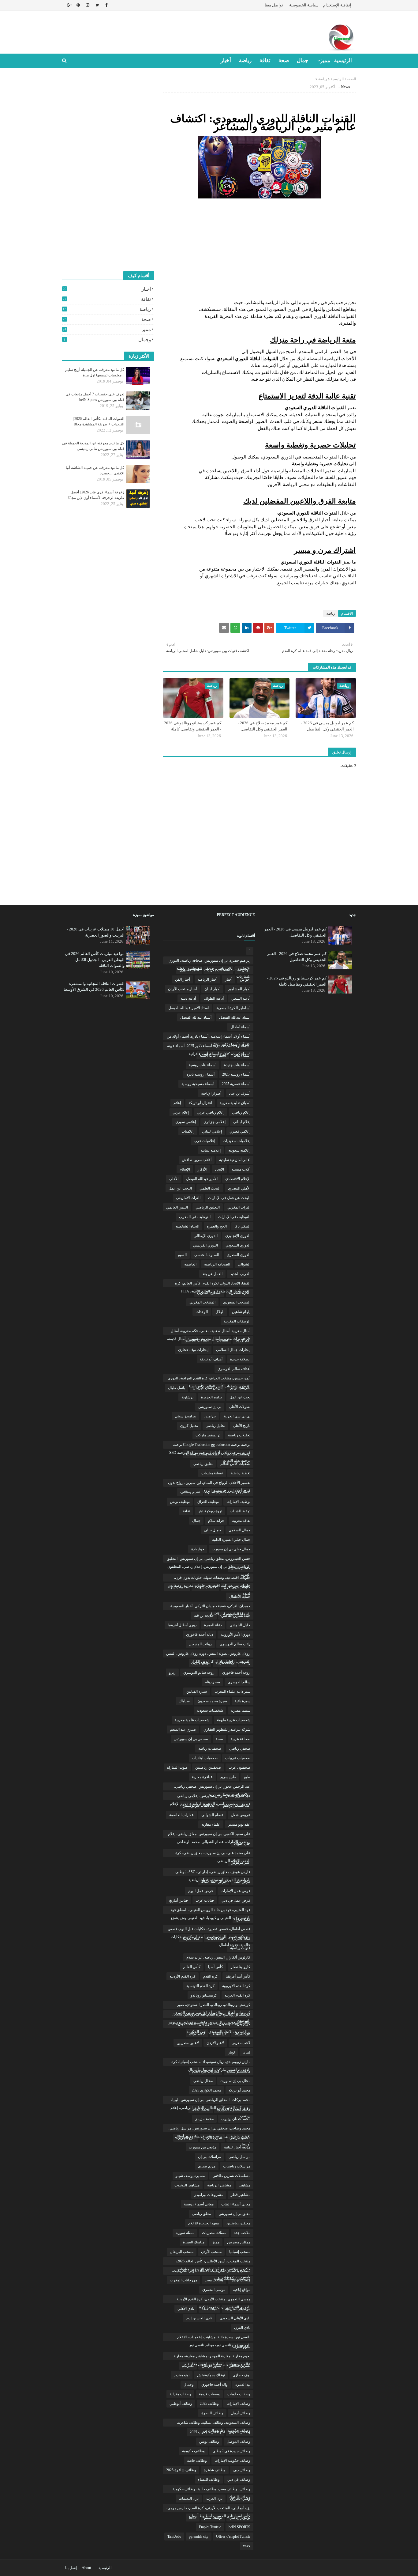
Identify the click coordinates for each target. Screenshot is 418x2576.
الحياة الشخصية (187, 1226)
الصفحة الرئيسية (343, 79)
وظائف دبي (242, 2470)
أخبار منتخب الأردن (182, 989)
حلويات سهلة (177, 1587)
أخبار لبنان (212, 989)
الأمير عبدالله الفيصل (202, 1179)
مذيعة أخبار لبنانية (237, 2147)
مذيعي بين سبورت (203, 2147)
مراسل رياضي (239, 2157)
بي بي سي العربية (237, 1416)
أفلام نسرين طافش (197, 1160)
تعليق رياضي (203, 1464)
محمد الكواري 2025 (206, 2090)
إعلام (177, 1103)
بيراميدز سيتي (185, 1416)
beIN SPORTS (239, 2527)
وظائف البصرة (212, 2413)
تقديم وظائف (190, 1492)
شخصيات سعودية (210, 1710)
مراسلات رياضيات (237, 2166)
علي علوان (242, 1843)
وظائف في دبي (239, 2480)
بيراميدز (210, 1416)
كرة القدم (211, 1976)
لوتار (231, 2052)
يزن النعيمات (189, 2499)
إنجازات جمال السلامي (233, 1350)
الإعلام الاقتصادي (238, 1179)
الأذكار (202, 1169)
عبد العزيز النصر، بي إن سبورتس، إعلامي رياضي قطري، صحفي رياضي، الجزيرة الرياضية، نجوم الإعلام (210, 1797)
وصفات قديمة (209, 2394)
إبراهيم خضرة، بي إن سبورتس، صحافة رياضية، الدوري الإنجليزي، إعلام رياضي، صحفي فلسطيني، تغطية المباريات (209, 961)
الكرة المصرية (240, 1293)
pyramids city (199, 2536)
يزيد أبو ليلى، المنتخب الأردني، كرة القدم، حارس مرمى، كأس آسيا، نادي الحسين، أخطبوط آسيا (208, 2509)
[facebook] (106, 5)
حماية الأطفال (240, 1597)
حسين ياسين (241, 1568)
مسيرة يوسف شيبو (190, 2176)
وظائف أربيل (241, 2413)
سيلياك (184, 1701)
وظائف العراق (240, 2432)
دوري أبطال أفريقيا (182, 1625)
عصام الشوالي (212, 1815)
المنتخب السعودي (237, 1302)
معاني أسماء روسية (199, 2204)
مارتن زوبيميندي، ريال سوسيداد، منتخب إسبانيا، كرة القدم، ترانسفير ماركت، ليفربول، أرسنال (211, 2063)
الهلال (220, 1312)
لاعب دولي (197, 2033)
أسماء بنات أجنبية (213, 1055)
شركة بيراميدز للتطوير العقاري (227, 1729)
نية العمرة (243, 2385)
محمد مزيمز (204, 2119)
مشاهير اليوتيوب (187, 2185)
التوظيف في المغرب (195, 1217)
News (345, 87)
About (86, 2568)
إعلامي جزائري (215, 1122)
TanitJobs (174, 2536)
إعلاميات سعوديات (237, 1141)
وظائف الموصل (239, 2442)
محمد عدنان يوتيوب (236, 2119)
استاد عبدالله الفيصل (235, 1017)
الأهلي (174, 1179)
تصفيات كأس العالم (235, 1464)
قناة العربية (191, 1938)
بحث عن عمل (240, 1397)
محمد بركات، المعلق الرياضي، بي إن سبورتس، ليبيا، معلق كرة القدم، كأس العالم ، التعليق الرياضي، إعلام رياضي (210, 2101)
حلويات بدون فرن (237, 1587)
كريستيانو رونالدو (204, 1995)
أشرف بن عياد (240, 1093)
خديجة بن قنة (204, 1616)
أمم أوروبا (243, 1340)
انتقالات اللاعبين (197, 1340)
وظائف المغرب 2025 (205, 2432)
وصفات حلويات (239, 2394)
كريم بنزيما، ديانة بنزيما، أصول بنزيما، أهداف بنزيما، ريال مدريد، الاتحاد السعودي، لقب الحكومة (212, 2025)
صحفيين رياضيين (208, 1767)
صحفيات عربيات (238, 1758)
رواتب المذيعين (200, 1644)
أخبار (107, 289)
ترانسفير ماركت (208, 1435)
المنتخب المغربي (202, 1302)
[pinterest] (78, 5)
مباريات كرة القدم (205, 2071)
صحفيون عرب (239, 1767)
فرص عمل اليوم (201, 1891)
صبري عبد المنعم (183, 1729)
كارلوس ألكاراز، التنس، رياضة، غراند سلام (218, 1957)
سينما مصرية (241, 1710)
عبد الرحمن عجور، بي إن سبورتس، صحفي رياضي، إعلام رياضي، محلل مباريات (212, 1787)
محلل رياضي (203, 2081)
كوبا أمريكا (242, 2033)
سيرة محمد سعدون (212, 1701)
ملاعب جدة (242, 2233)
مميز (107, 330)
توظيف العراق (208, 1502)
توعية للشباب (240, 1511)
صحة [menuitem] (284, 60)
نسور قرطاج (211, 2366)
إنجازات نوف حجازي (193, 1350)
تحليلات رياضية (239, 1435)
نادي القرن (242, 2328)
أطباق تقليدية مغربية (235, 1103)
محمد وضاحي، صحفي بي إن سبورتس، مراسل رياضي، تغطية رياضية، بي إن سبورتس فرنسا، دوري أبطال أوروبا (209, 2129)
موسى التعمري (214, 2290)
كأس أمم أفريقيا (238, 1976)
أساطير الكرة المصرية (233, 1008)
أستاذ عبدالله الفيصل (196, 1017)
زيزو (172, 1673)
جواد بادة (198, 1549)
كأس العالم (192, 1967)
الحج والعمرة (217, 1226)
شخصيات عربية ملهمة (234, 1720)
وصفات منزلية (180, 2394)
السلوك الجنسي (207, 1255)
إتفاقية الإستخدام (337, 5)
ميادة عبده (209, 2309)
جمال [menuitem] (303, 60)
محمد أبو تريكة (239, 2090)
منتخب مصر (214, 2280)
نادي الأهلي (186, 2309)
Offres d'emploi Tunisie (233, 2536)
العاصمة (190, 1264)
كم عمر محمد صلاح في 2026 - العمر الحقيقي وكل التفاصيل (263, 726)
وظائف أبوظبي (181, 2404)
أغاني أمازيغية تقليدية (235, 1160)
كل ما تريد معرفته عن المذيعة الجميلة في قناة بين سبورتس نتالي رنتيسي (93, 446)
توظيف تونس (180, 1502)
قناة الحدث (216, 1938)
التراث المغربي (239, 1207)
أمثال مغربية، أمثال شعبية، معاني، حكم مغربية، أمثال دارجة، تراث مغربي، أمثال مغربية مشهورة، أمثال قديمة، (209, 1332)
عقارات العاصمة (181, 1815)
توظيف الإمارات (238, 1502)
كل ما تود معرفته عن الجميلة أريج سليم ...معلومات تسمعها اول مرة (95, 372)
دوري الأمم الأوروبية (235, 1635)
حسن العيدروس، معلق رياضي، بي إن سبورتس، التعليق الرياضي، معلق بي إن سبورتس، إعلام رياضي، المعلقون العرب (209, 1560)
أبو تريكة (244, 970)
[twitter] (97, 5)
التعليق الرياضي (208, 1207)
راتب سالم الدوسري (235, 1644)
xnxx (247, 2546)
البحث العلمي (210, 1188)
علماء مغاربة (211, 1824)
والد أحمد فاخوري (215, 2385)
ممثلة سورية (185, 2233)
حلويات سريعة (205, 1587)
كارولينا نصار (241, 1967)
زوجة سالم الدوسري (199, 1673)
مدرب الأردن (212, 2138)
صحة (107, 319)
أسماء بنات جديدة (237, 1065)
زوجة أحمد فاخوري (236, 1673)
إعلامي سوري (186, 1122)
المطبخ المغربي (209, 1293)
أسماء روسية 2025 (236, 1074)
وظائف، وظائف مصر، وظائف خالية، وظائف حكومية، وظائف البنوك (211, 2490)
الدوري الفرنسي (205, 1245)
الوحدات (202, 1312)
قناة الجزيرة (241, 1938)
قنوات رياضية (240, 1948)
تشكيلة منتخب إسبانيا (202, 1454)
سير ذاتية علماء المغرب (232, 1692)
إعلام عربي (181, 1112)
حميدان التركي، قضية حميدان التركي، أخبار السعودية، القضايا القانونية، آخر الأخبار (210, 1607)
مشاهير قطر (241, 2195)
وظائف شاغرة (215, 2470)
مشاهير (244, 2185)
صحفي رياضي (240, 1748)
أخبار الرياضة (207, 979)
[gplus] (69, 5)
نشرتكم (188, 2366)
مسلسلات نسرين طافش (231, 2176)
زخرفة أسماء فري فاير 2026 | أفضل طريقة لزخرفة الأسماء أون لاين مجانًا (96, 495)
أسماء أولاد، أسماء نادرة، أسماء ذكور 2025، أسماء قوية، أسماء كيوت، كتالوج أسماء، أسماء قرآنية (209, 1047)
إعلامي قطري (240, 1131)
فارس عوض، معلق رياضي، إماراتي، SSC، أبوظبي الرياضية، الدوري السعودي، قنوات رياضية (213, 1873)
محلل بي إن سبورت (235, 2081)
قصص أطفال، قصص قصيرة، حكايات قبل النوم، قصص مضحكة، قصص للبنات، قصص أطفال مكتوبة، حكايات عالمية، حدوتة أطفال (209, 1930)
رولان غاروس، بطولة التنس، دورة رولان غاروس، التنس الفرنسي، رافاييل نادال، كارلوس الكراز (208, 1654)
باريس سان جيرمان (208, 1388)
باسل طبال (177, 1388)
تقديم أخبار (216, 1492)
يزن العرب (214, 2499)
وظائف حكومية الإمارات (232, 2461)
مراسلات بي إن (209, 2157)
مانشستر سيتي (239, 2071)
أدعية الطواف (214, 998)
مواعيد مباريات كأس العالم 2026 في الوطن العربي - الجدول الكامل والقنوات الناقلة (95, 960)
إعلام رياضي (241, 1112)
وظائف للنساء (209, 2480)
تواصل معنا (274, 5)
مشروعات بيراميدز (209, 2195)
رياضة (323, 79)
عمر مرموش (241, 1862)
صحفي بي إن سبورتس (191, 1739)
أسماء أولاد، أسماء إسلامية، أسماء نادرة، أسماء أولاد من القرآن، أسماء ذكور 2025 (209, 1037)
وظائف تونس (209, 2442)
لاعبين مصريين (188, 2043)
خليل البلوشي (240, 1625)
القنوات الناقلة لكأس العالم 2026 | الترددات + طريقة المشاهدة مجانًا (99, 421)
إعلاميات (188, 1131)
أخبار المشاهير (239, 989)
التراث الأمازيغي (188, 1198)
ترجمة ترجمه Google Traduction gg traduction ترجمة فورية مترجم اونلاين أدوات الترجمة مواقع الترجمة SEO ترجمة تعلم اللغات (210, 1446)
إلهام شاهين (241, 1312)
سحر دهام (212, 1682)
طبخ (247, 1777)
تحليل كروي (189, 1426)
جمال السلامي (239, 1530)
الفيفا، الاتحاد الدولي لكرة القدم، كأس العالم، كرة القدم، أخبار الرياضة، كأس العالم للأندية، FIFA (213, 1284)
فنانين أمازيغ (179, 1900)
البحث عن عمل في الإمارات (229, 1198)
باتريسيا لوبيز (240, 1388)
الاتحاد (219, 1169)
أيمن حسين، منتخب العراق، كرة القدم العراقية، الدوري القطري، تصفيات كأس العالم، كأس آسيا (209, 1379)
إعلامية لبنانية (211, 1150)
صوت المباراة (177, 1767)
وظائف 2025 (209, 2404)
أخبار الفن (183, 979)
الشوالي (244, 1264)
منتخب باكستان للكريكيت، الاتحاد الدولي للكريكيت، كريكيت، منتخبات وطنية (211, 2272)
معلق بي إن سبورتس (234, 2214)
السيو (182, 1255)
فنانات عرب (205, 1900)
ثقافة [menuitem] (265, 60)
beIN (193, 2518)
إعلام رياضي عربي (211, 1112)
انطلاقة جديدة (240, 1359)
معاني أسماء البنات (236, 2204)
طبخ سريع (228, 1777)
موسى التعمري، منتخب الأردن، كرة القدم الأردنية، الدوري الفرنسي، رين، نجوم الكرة (213, 2300)
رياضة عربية (225, 1663)
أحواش (245, 979)
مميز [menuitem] (325, 60)
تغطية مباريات (212, 1473)
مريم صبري (207, 2166)
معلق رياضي (201, 2214)
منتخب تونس (241, 2280)
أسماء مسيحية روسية (198, 1084)
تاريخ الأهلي (242, 1426)
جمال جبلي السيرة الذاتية (231, 1540)
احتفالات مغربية (218, 970)
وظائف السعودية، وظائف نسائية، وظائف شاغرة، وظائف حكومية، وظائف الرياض (214, 2423)
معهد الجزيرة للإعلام (203, 2223)
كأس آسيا (216, 1967)
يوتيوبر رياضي (240, 2518)
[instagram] (88, 5)
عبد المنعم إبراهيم (237, 1805)
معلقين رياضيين (238, 2223)
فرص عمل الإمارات (235, 1891)
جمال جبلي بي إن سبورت (231, 1549)
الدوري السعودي (238, 1245)
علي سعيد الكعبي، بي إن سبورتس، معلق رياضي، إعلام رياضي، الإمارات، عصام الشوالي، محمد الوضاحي (209, 1835)
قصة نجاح (243, 1919)
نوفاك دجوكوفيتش (211, 2375)
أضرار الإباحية (211, 1093)
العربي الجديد (240, 1274)
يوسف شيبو (213, 2518)
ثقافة (107, 299)
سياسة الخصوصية (304, 5)
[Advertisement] (259, 250)
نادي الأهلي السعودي (235, 2318)
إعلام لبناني (242, 1122)
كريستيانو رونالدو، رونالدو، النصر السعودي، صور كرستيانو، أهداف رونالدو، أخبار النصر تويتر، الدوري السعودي (212, 2006)
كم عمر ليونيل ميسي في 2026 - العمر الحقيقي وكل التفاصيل (327, 726)
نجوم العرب (241, 2347)
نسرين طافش (239, 2366)
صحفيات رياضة (210, 1748)
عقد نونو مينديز (239, 1824)
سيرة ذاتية (243, 1701)
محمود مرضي (240, 2138)
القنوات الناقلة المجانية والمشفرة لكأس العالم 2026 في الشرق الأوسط (94, 987)
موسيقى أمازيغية (238, 2309)
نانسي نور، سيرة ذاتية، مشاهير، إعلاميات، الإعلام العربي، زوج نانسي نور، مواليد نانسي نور (214, 2338)
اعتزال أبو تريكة (200, 1103)
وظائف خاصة (197, 2461)
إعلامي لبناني (212, 1131)
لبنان (246, 2052)
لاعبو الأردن (215, 2043)
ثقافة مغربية (241, 1521)
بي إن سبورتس (210, 1407)
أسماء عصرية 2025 (236, 1084)
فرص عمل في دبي (236, 1900)
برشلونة (187, 1397)
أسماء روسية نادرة (200, 1074)
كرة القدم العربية (237, 1995)
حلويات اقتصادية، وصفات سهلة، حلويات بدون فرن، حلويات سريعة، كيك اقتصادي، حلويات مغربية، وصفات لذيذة (210, 1578)
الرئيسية (105, 2568)
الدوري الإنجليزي (238, 1236)
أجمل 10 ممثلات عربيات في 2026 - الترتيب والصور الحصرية (96, 932)
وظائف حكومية (193, 2451)
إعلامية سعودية (239, 1150)
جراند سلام (216, 1521)
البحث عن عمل (180, 1188)
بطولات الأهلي (240, 1407)
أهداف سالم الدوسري (234, 1369)
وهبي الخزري (240, 2499)
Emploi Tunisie (210, 2527)
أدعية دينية (188, 998)
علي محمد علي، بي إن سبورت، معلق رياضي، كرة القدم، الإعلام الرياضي (213, 1854)
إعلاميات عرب (204, 1141)
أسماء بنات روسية (203, 1065)
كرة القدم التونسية (200, 1986)
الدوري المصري (239, 1255)
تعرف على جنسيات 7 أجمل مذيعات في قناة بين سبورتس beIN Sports (95, 397)
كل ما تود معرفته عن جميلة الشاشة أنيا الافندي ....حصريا (95, 470)
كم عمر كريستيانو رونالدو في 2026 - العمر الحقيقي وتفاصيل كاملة (193, 726)
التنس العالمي (177, 1207)
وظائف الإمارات (238, 2404)
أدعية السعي (241, 998)
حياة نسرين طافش (236, 1616)
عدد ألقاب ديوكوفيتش (199, 1805)
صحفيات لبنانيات (205, 1758)
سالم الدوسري (239, 1682)
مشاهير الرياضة (219, 2185)
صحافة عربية (241, 1739)
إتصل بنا (71, 2568)
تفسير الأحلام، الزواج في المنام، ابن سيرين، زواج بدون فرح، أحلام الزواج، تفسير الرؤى (209, 1484)
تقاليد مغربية (241, 1492)
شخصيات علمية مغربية (192, 1720)
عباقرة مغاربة (202, 1777)
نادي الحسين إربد (199, 2318)
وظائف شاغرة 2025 (181, 2470)
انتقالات (222, 1340)
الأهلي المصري (239, 1188)
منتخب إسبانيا (240, 2252)
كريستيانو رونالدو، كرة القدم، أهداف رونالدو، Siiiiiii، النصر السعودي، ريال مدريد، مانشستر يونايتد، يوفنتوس (209, 2015)
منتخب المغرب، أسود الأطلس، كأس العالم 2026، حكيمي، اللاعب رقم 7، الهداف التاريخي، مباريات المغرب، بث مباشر (213, 2262)
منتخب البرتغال (182, 2252)
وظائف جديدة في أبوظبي (231, 2451)
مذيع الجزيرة (186, 2138)
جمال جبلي (213, 1530)
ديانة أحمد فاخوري (200, 1635)
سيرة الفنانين (197, 1692)
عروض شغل (241, 1815)
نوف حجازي (241, 2375)
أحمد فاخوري (189, 970)
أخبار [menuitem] (226, 60)
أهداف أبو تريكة (211, 1359)
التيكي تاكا (242, 1226)
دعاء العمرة (213, 1625)
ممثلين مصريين (239, 2242)
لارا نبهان (220, 2033)
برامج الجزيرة (211, 1397)
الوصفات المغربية (237, 1321)
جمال (196, 1521)
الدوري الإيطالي (206, 1236)
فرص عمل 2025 (214, 1881)
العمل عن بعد (212, 1274)
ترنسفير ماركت (238, 1454)
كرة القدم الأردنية (183, 1976)
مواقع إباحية (242, 2290)
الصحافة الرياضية (217, 1264)
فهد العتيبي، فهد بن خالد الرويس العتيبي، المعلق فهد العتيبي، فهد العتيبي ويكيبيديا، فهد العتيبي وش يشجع (210, 1911)
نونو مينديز (182, 2375)
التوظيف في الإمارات (234, 1217)
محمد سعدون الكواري (234, 2109)
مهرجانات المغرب (183, 2280)
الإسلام (185, 1169)
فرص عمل (242, 1881)
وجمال (107, 340)
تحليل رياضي (215, 1426)
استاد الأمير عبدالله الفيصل (188, 1008)
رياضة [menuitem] (245, 60)
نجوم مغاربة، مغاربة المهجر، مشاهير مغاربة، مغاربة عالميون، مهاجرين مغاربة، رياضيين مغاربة (212, 2357)
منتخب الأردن (211, 2252)
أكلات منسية (241, 1169)
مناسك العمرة (194, 2242)
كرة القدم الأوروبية (236, 1986)
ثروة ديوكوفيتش (210, 1511)
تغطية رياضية (240, 1473)
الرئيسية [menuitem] (343, 60)
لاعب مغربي (241, 2043)
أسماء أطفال (240, 1027)
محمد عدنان (201, 2109)
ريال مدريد (200, 1663)
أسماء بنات (242, 1055)
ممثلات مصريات (214, 2233)
